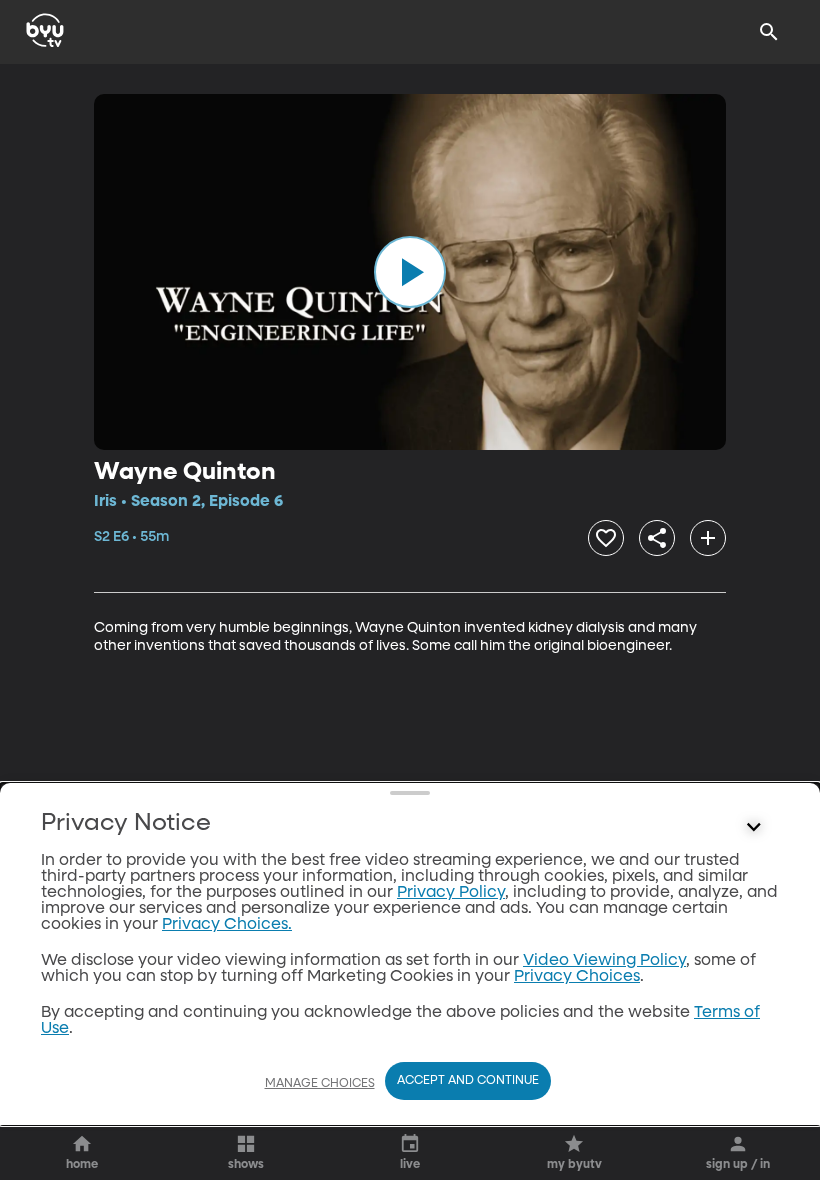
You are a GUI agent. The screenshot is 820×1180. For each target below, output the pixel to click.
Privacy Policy (451, 893)
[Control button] (754, 828)
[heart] (606, 538)
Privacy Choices (577, 977)
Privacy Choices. (227, 925)
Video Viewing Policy (604, 961)
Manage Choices (320, 1084)
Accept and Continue (468, 1081)
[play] (410, 272)
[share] (657, 538)
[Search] (769, 32)
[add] (708, 538)
